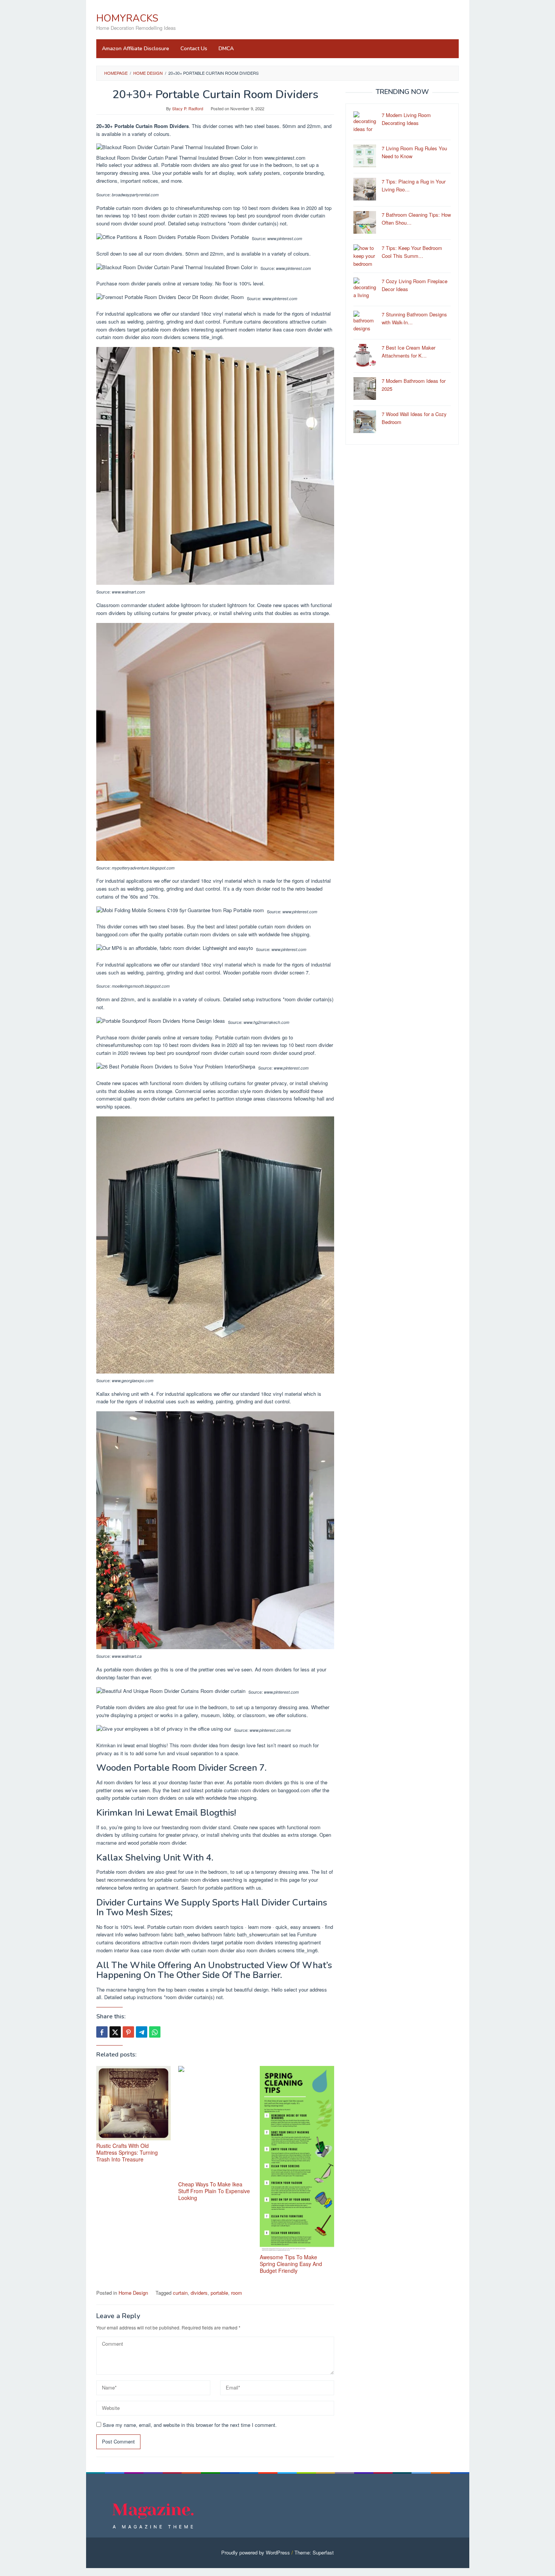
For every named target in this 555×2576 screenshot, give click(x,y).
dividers (199, 2293)
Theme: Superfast (314, 2552)
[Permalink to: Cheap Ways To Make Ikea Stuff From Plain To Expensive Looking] (215, 2122)
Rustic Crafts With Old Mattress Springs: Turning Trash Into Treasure (127, 2152)
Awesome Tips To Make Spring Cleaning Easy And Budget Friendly (291, 2264)
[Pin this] (128, 2032)
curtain (180, 2293)
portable (219, 2293)
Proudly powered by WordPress (256, 2552)
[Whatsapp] (155, 2032)
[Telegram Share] (142, 2032)
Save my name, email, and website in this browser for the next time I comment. (190, 2425)
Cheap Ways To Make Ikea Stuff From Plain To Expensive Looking (214, 2191)
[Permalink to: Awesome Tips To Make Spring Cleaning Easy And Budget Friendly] (297, 2159)
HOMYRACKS (127, 18)
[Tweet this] (115, 2032)
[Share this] (102, 2032)
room (237, 2293)
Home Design (133, 2293)
